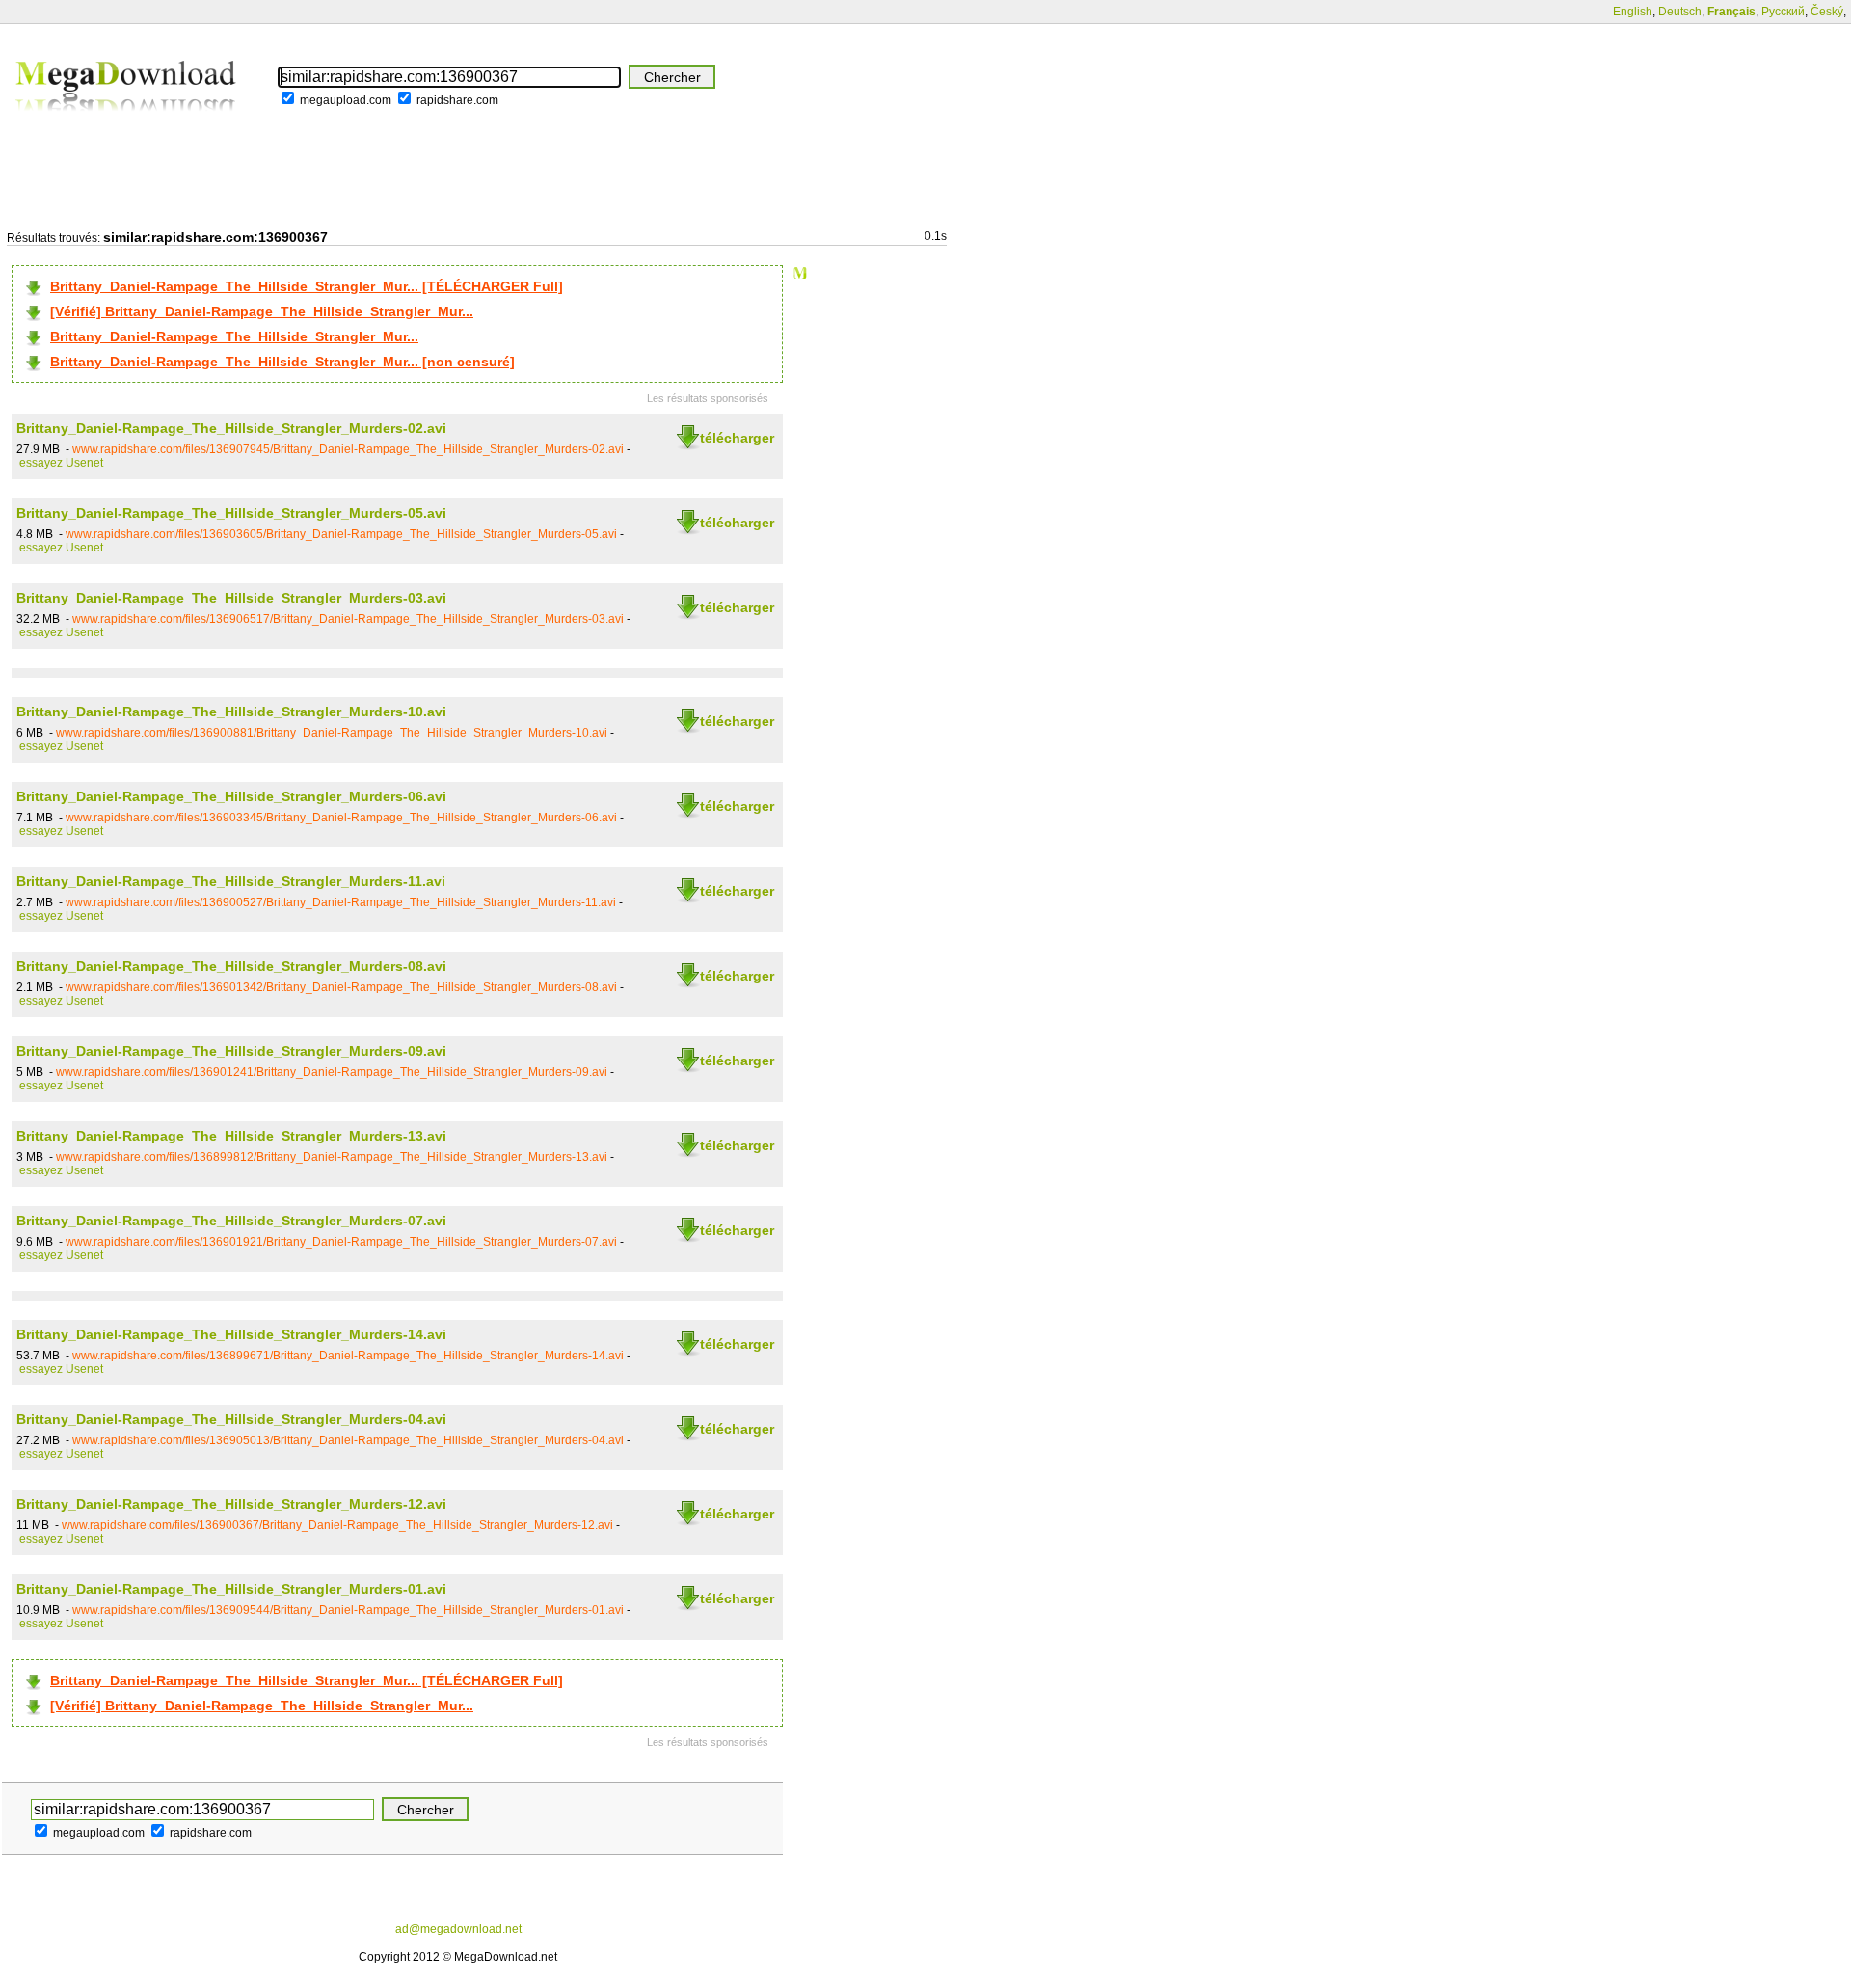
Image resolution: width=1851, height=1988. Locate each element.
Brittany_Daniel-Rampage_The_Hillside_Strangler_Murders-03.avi (231, 598)
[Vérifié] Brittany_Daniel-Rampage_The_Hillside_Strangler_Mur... (262, 311)
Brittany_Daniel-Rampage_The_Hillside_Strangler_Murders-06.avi (231, 796)
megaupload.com (346, 100)
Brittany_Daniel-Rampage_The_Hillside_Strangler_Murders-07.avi (231, 1221)
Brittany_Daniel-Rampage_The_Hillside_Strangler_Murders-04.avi (231, 1419)
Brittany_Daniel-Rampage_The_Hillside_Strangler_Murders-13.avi (231, 1136)
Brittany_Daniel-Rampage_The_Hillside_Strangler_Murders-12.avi (231, 1504)
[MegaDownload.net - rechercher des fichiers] (127, 124)
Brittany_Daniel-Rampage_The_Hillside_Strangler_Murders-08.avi (231, 966)
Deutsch (1680, 12)
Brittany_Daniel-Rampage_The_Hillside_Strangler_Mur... (234, 336)
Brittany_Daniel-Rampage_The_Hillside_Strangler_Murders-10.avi (231, 712)
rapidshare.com (457, 100)
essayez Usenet (61, 463)
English (1633, 12)
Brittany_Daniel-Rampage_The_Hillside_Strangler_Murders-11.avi (231, 881)
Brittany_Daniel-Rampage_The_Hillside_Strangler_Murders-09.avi (231, 1051)
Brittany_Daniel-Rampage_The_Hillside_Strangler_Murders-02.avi (231, 428)
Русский (1783, 12)
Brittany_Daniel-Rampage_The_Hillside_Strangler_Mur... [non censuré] (282, 362)
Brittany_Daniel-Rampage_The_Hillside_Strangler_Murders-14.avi (231, 1334)
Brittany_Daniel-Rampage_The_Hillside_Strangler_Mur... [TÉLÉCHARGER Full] (307, 286)
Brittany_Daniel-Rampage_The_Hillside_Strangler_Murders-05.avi (231, 513)
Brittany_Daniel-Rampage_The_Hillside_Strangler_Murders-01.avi (231, 1589)
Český (1827, 12)
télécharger (737, 438)
